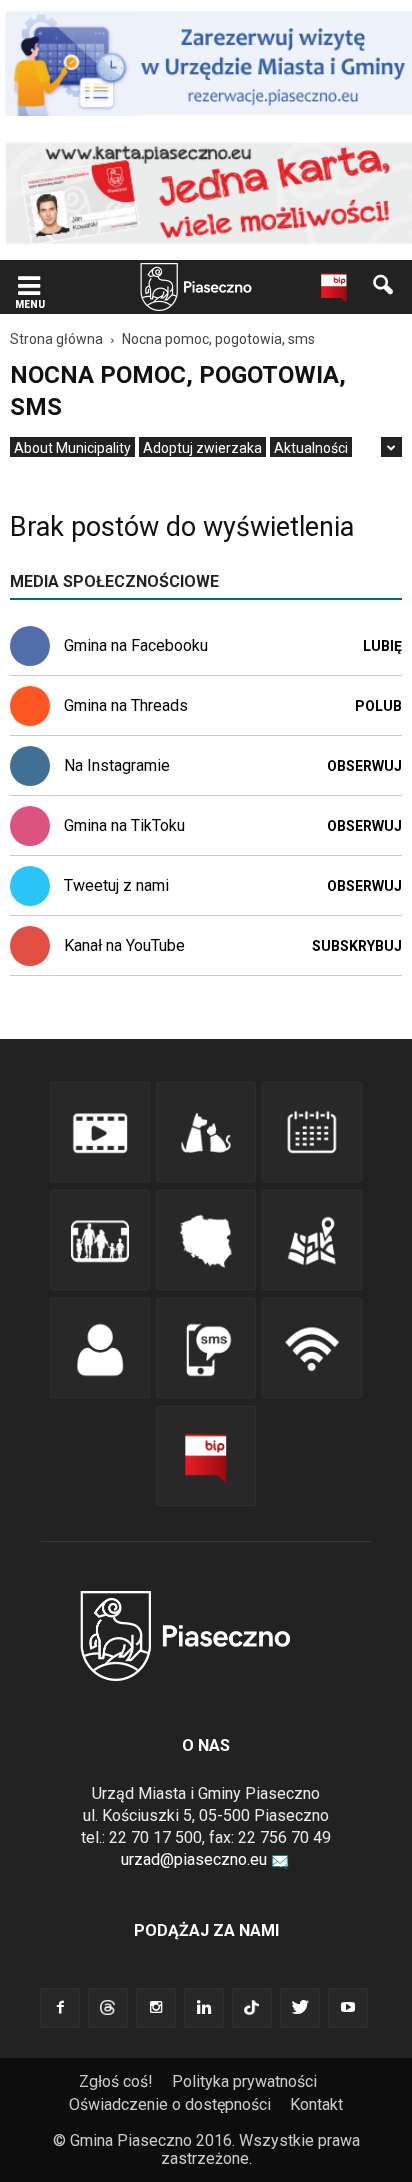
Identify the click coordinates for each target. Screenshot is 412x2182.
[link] (29, 287)
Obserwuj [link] (364, 766)
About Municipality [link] (72, 448)
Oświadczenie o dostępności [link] (170, 2104)
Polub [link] (378, 706)
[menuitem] (72, 448)
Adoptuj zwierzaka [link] (202, 448)
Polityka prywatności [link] (244, 2081)
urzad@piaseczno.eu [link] (194, 1859)
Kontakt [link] (316, 2104)
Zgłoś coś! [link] (116, 2081)
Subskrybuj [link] (357, 946)
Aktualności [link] (311, 448)
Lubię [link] (382, 646)
